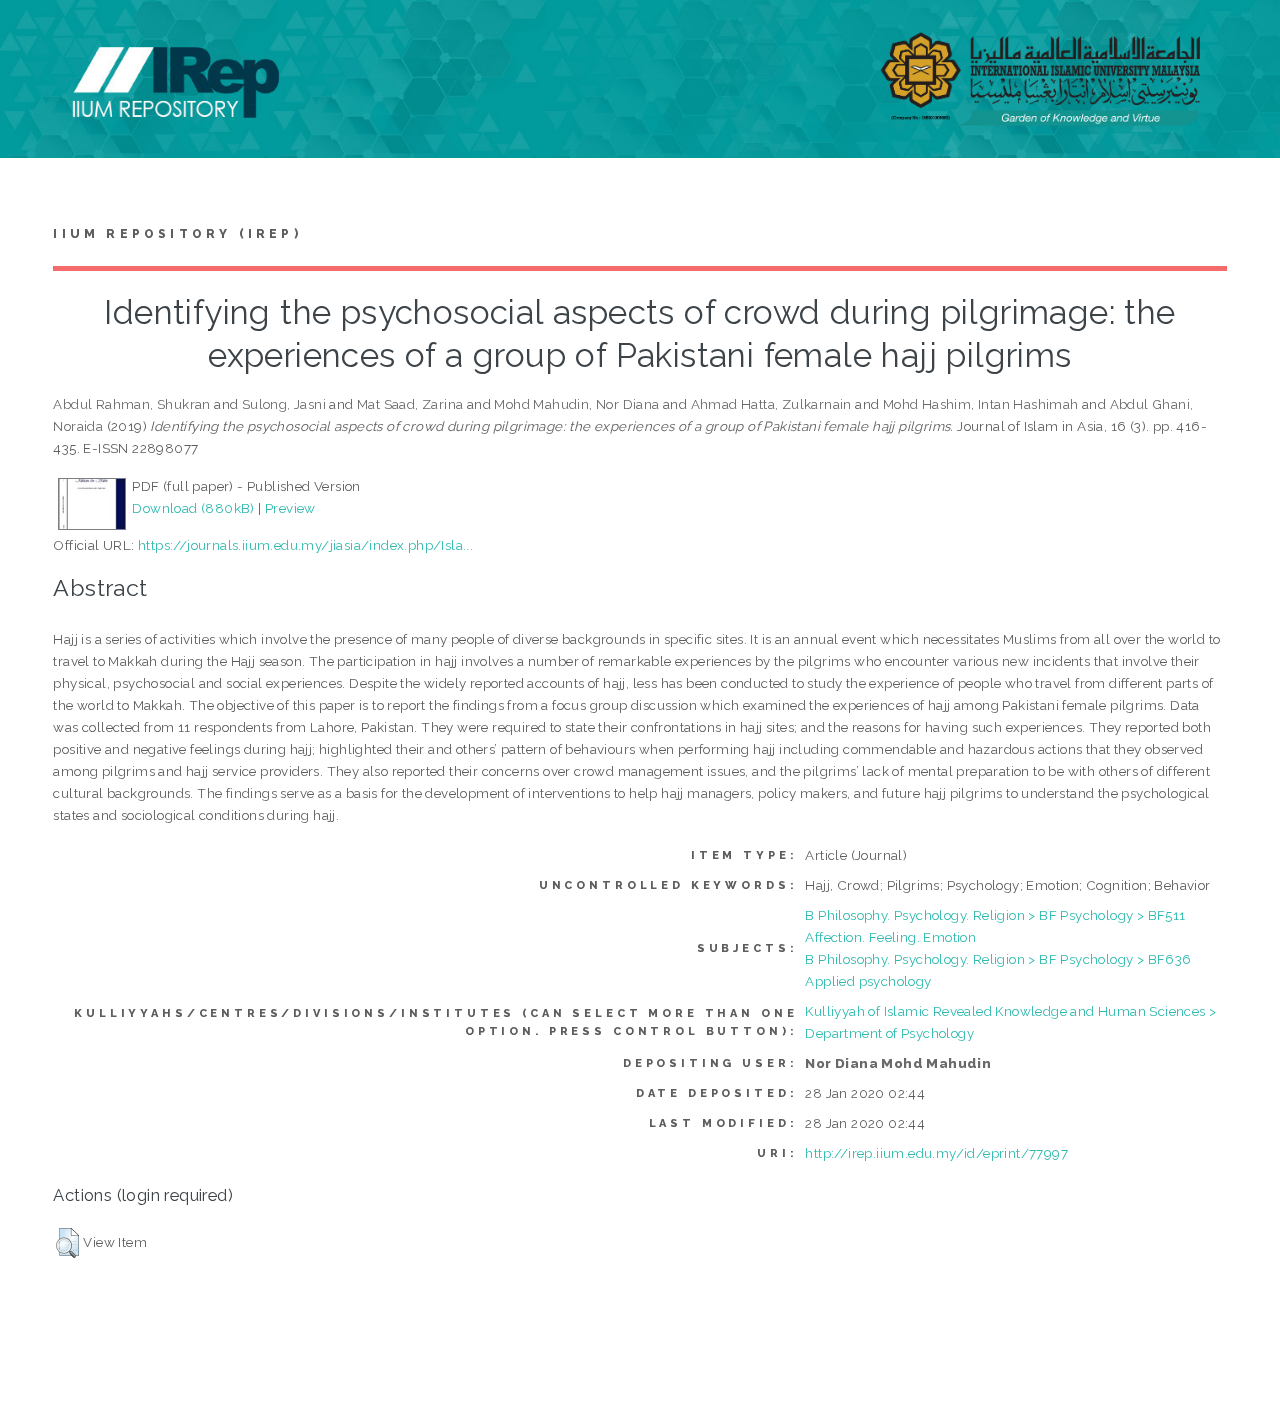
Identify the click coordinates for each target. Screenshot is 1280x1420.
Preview (290, 508)
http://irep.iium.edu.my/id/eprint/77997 (936, 1153)
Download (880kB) (193, 508)
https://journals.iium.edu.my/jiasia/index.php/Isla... (305, 545)
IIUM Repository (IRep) (177, 234)
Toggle (36, 37)
